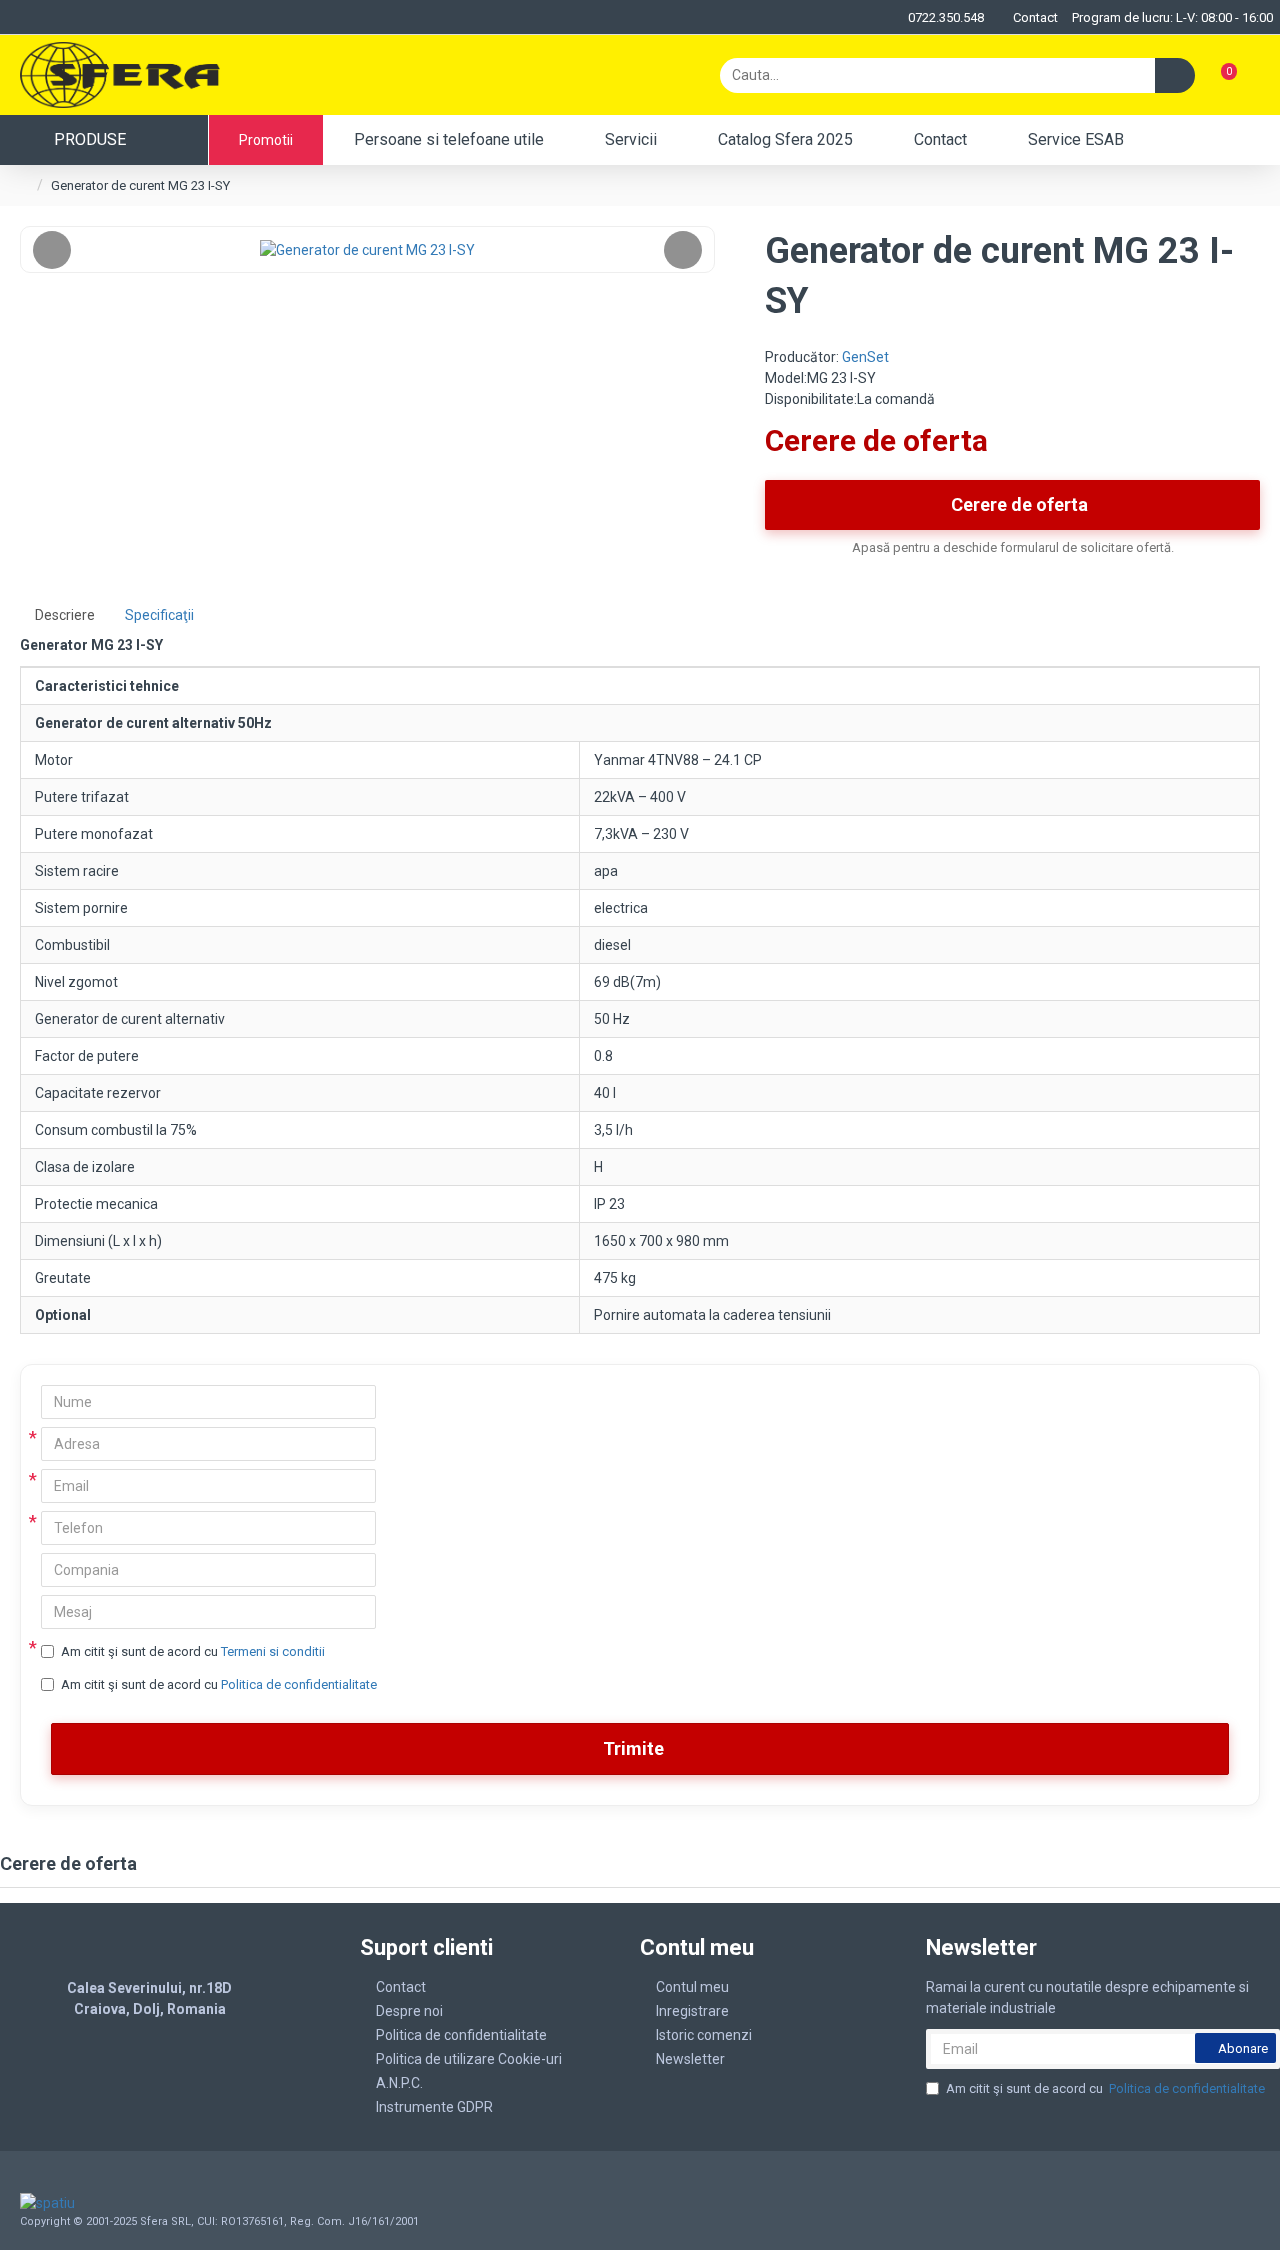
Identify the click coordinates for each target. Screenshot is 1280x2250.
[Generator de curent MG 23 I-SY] (367, 249)
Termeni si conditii (273, 1651)
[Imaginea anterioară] (52, 250)
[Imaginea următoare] (683, 250)
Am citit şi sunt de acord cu (193, 1651)
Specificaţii (159, 615)
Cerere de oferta (1019, 504)
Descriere (65, 615)
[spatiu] (144, 2203)
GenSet (865, 357)
